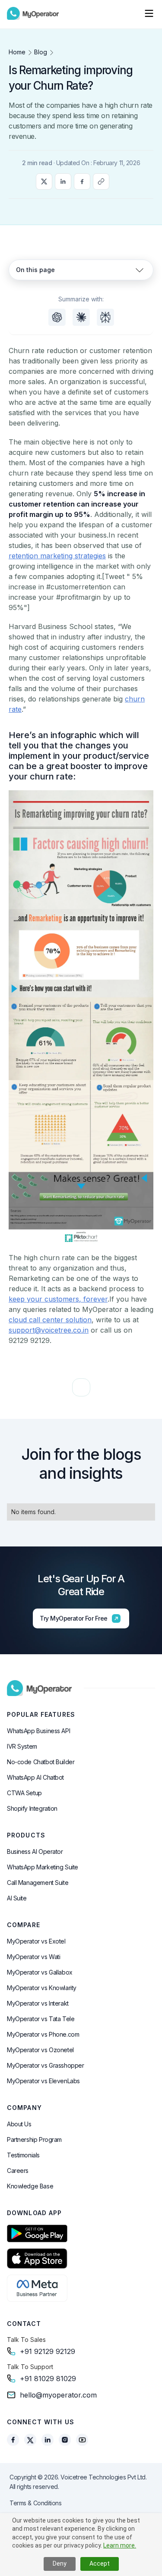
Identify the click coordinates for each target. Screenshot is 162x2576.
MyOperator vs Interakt (38, 2003)
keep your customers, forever (58, 1299)
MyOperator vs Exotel (36, 1941)
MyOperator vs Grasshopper (46, 2065)
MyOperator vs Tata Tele (41, 2019)
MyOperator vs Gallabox (40, 1972)
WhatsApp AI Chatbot (35, 1777)
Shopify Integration (32, 1808)
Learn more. (120, 2545)
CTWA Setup (24, 1793)
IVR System (22, 1746)
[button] (149, 13)
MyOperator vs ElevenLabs (43, 2081)
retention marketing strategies (57, 556)
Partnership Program (34, 2139)
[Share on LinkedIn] (63, 182)
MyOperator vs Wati (33, 1957)
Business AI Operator (35, 1851)
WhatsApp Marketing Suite (43, 1867)
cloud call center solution (50, 1320)
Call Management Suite (38, 1883)
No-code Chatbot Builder (41, 1762)
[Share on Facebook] (82, 182)
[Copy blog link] (101, 182)
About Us (19, 2124)
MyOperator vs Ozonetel (40, 2050)
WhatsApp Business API (38, 1731)
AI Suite (17, 1898)
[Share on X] (44, 182)
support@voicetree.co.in (49, 1330)
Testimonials (23, 2155)
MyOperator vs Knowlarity (42, 1988)
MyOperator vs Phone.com (43, 2034)
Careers (18, 2171)
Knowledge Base (30, 2186)
